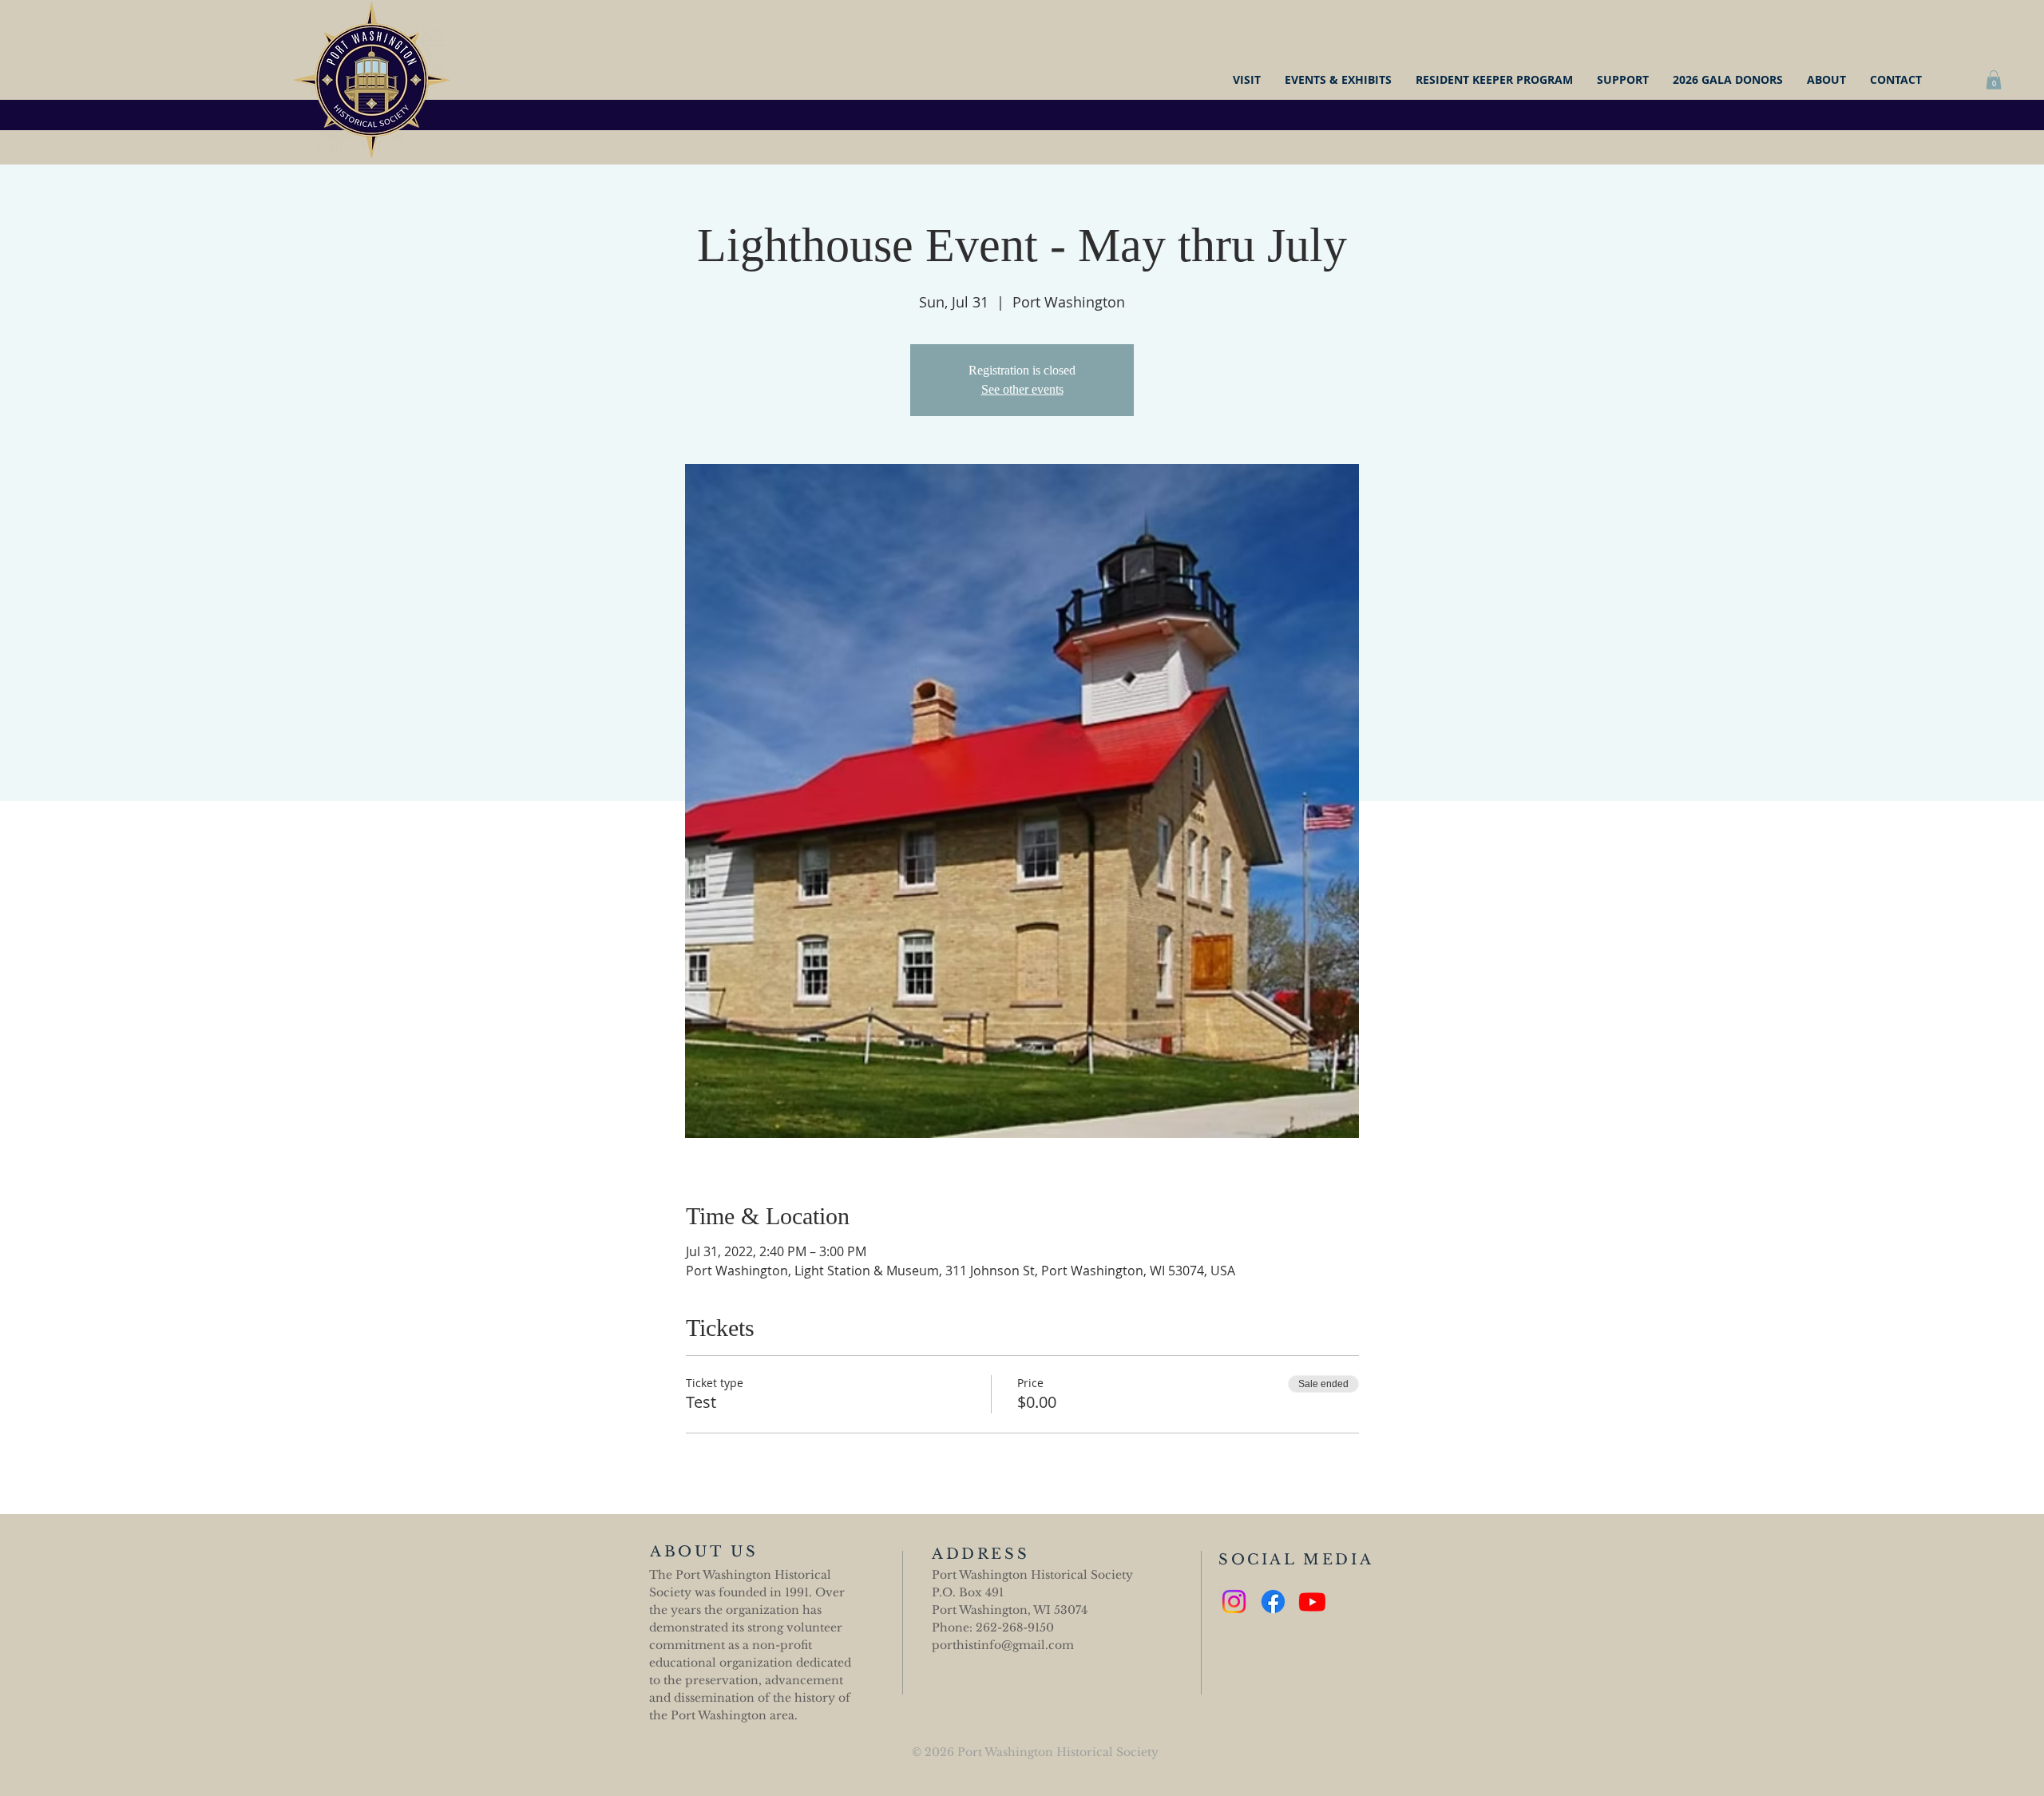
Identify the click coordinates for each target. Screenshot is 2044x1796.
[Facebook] (1273, 1602)
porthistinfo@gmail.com (1003, 1645)
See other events (1022, 389)
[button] (1994, 80)
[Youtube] (1312, 1602)
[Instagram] (1234, 1602)
